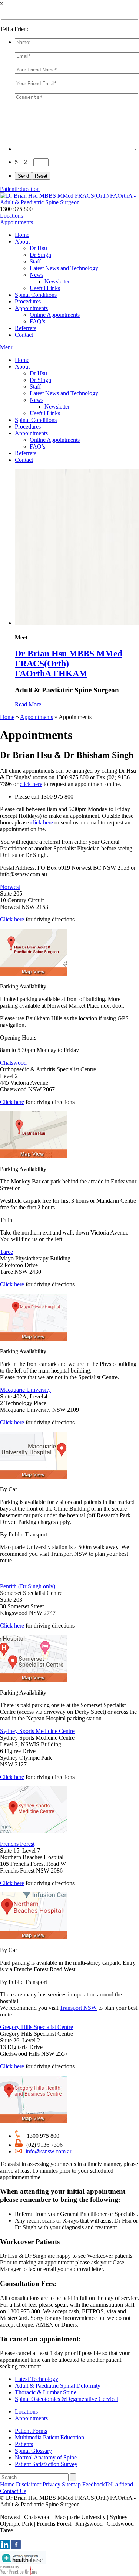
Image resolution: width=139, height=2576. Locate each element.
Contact (24, 335)
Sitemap (71, 2484)
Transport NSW (78, 2008)
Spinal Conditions (36, 295)
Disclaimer (29, 2484)
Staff (35, 261)
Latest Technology (37, 2379)
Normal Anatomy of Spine (46, 2457)
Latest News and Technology (64, 268)
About (22, 241)
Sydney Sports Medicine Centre (37, 1731)
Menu (7, 347)
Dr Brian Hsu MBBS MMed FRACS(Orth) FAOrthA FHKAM (69, 664)
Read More (28, 704)
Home (22, 235)
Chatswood (13, 1063)
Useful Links (45, 288)
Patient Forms (31, 2431)
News (37, 275)
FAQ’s (37, 321)
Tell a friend (119, 2484)
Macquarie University (25, 1390)
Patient (20, 189)
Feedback (94, 2484)
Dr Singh (40, 255)
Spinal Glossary (33, 2451)
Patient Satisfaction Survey (46, 2464)
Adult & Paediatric (58, 2386)
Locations (11, 216)
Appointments (16, 222)
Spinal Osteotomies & (67, 2399)
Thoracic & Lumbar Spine (46, 2392)
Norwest (10, 887)
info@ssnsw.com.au (49, 2151)
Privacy (52, 2484)
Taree (6, 1252)
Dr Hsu (38, 248)
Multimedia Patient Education (49, 2437)
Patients (24, 2444)
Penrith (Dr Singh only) (28, 1586)
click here (31, 784)
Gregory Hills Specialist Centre (37, 2027)
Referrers (26, 328)
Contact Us (13, 2491)
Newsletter (57, 281)
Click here (12, 919)
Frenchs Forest (17, 1844)
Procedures (28, 301)
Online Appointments (55, 315)
